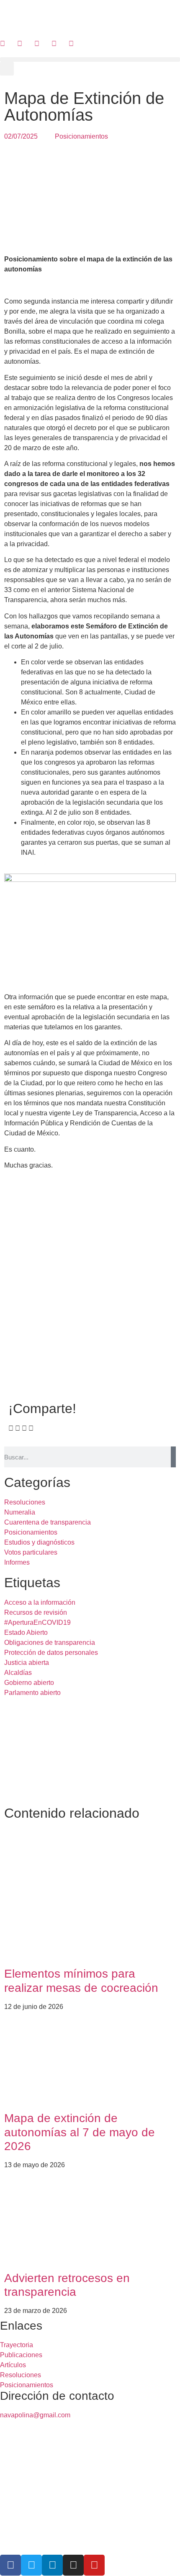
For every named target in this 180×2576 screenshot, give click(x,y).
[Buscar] (173, 1457)
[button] (90, 60)
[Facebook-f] (10, 2565)
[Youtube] (94, 2565)
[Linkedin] (52, 2565)
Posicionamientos (81, 136)
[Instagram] (73, 2565)
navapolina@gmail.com (35, 2415)
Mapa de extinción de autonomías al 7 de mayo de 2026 (80, 2132)
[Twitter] (31, 2565)
